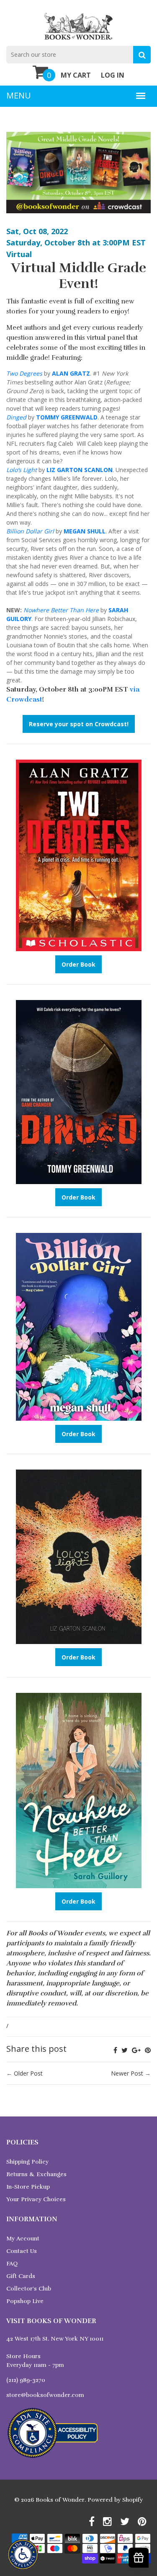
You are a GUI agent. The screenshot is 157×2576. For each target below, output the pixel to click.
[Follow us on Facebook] (115, 2050)
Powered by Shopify (115, 2500)
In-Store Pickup (28, 2187)
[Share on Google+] (136, 2050)
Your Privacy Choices (36, 2199)
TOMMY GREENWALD (67, 417)
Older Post (28, 2073)
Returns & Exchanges (36, 2174)
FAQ (12, 2264)
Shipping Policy (27, 2162)
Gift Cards (21, 2276)
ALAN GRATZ (71, 373)
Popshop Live (25, 2301)
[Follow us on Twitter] (125, 2050)
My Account (23, 2239)
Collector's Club (29, 2289)
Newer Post (127, 2073)
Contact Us (22, 2251)
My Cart (76, 75)
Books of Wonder (60, 2500)
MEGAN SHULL (85, 531)
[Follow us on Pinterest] (148, 2050)
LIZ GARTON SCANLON (80, 470)
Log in (113, 75)
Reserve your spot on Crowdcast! (79, 724)
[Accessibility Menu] (23, 2555)
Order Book (78, 964)
